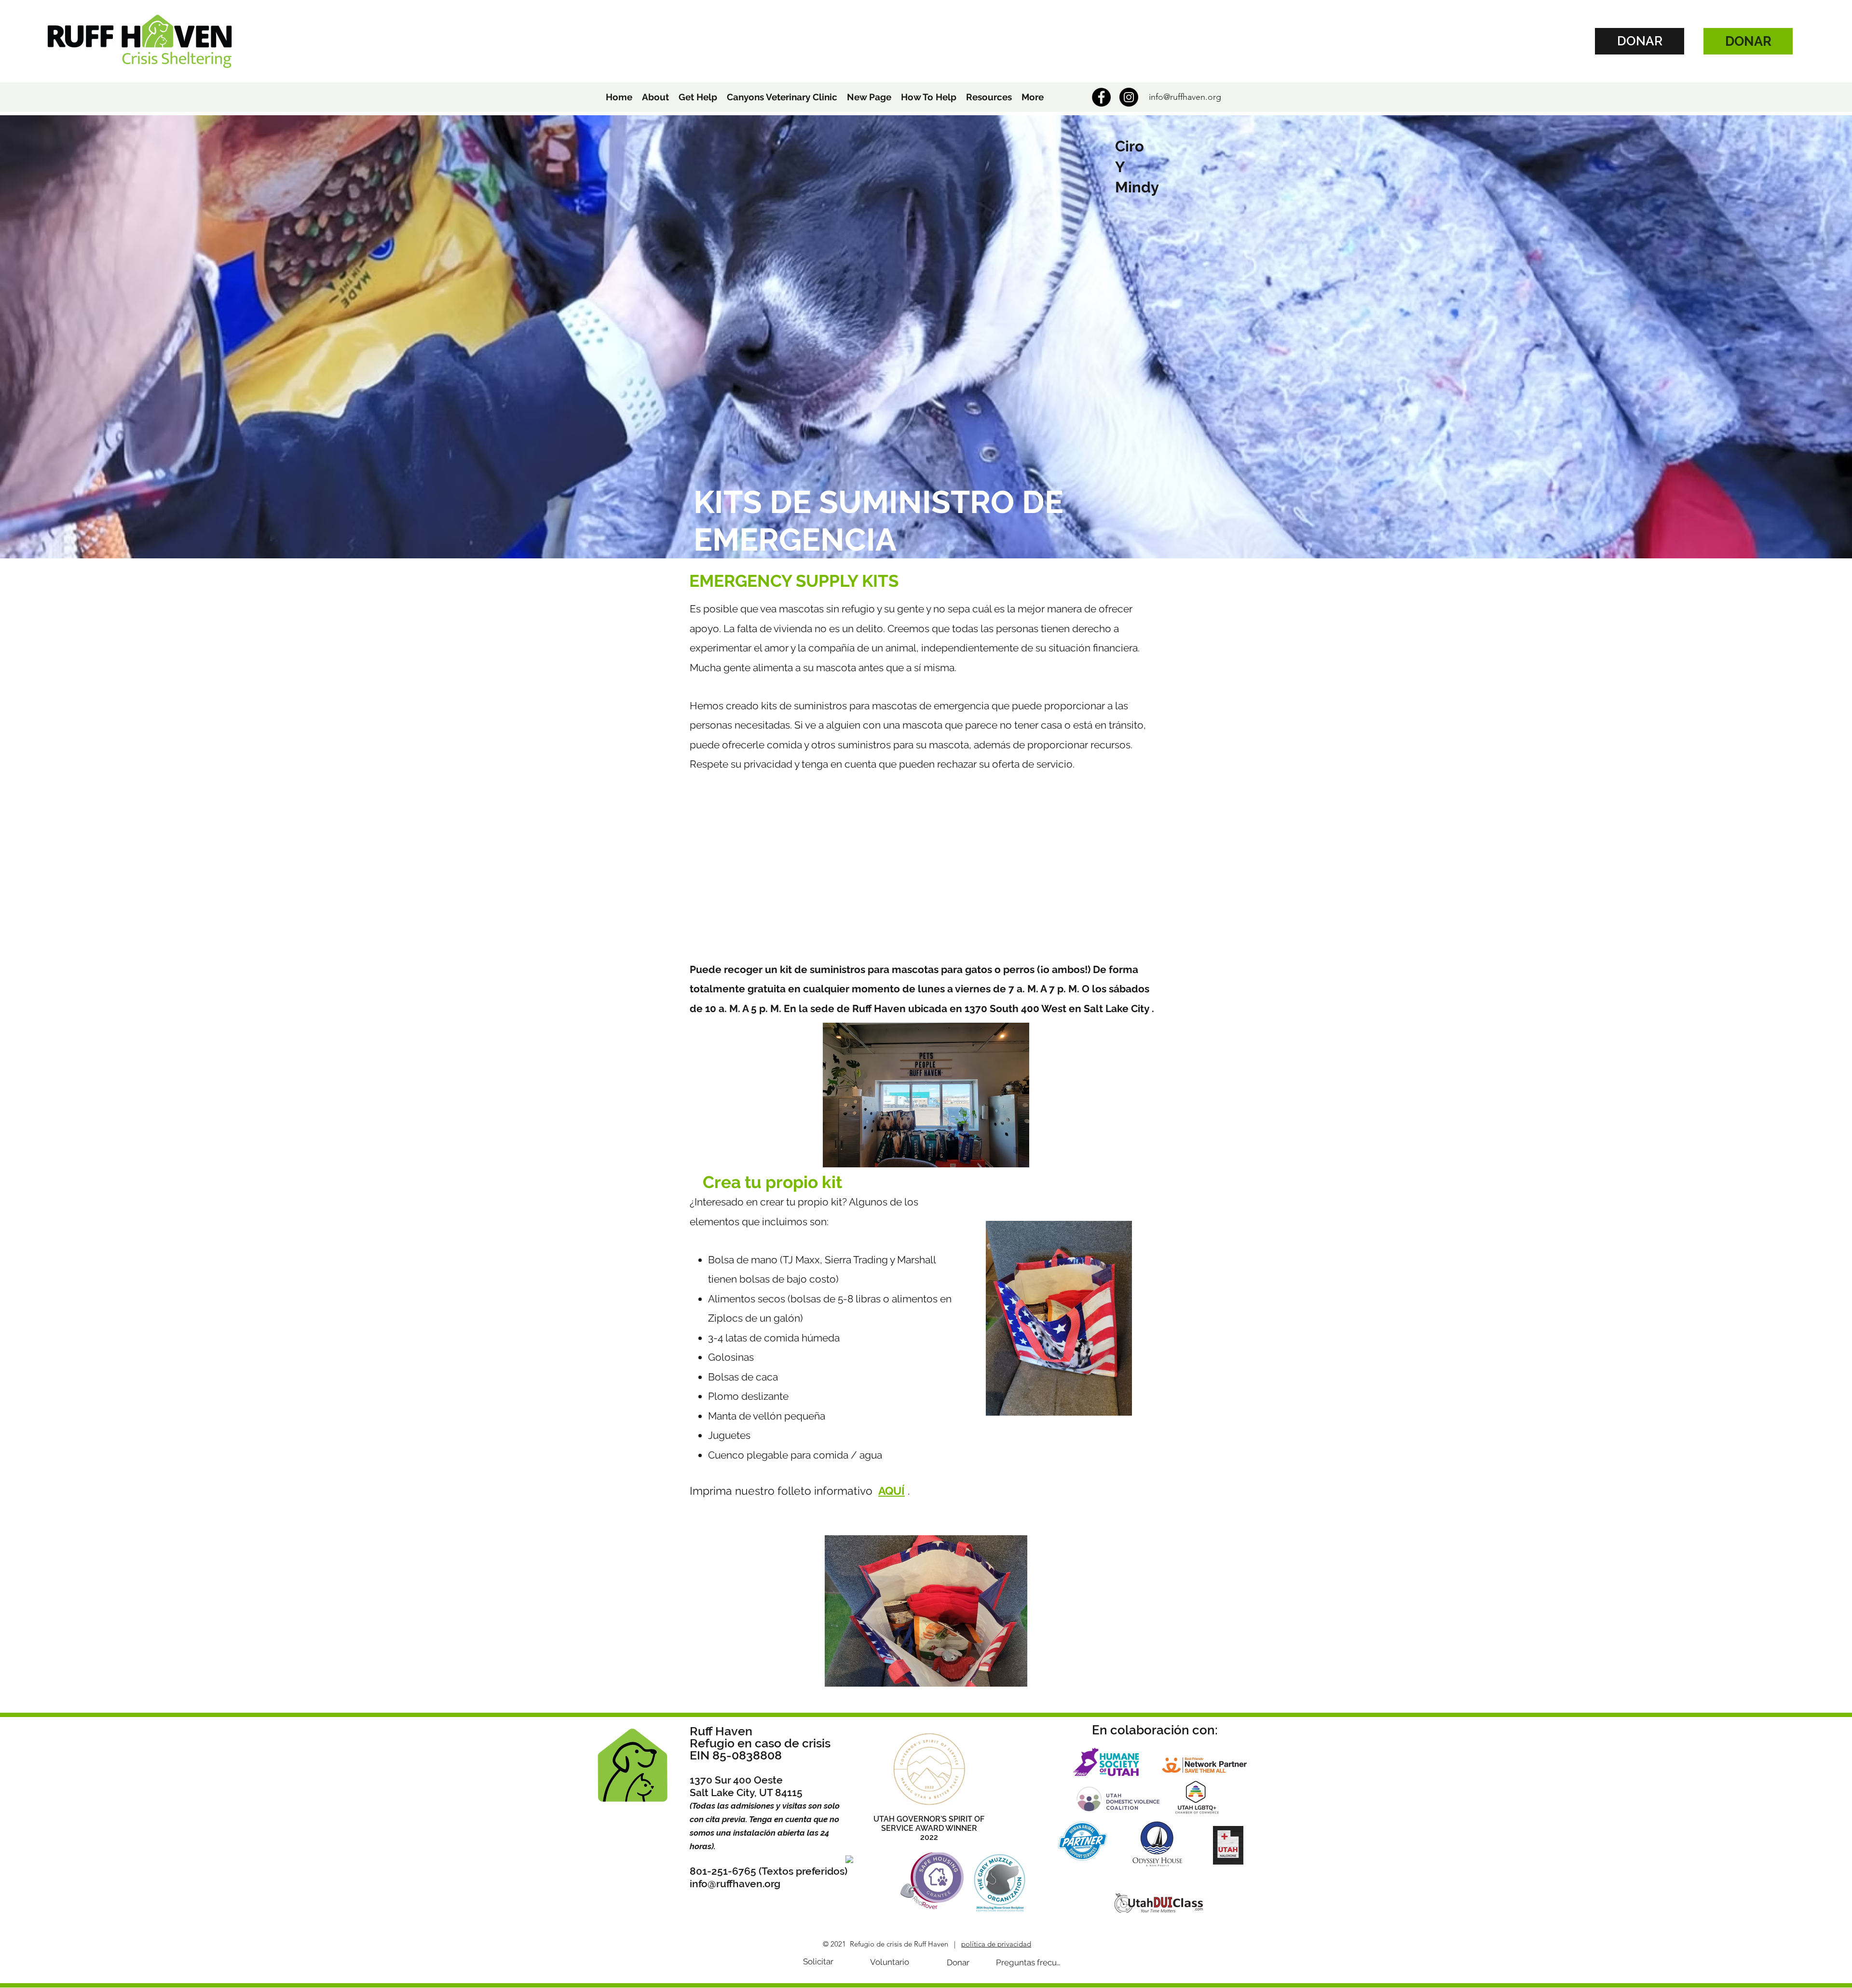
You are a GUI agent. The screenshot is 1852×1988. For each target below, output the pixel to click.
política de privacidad (996, 1944)
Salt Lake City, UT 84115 (746, 1792)
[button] (655, 97)
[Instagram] (1129, 97)
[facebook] (1101, 97)
